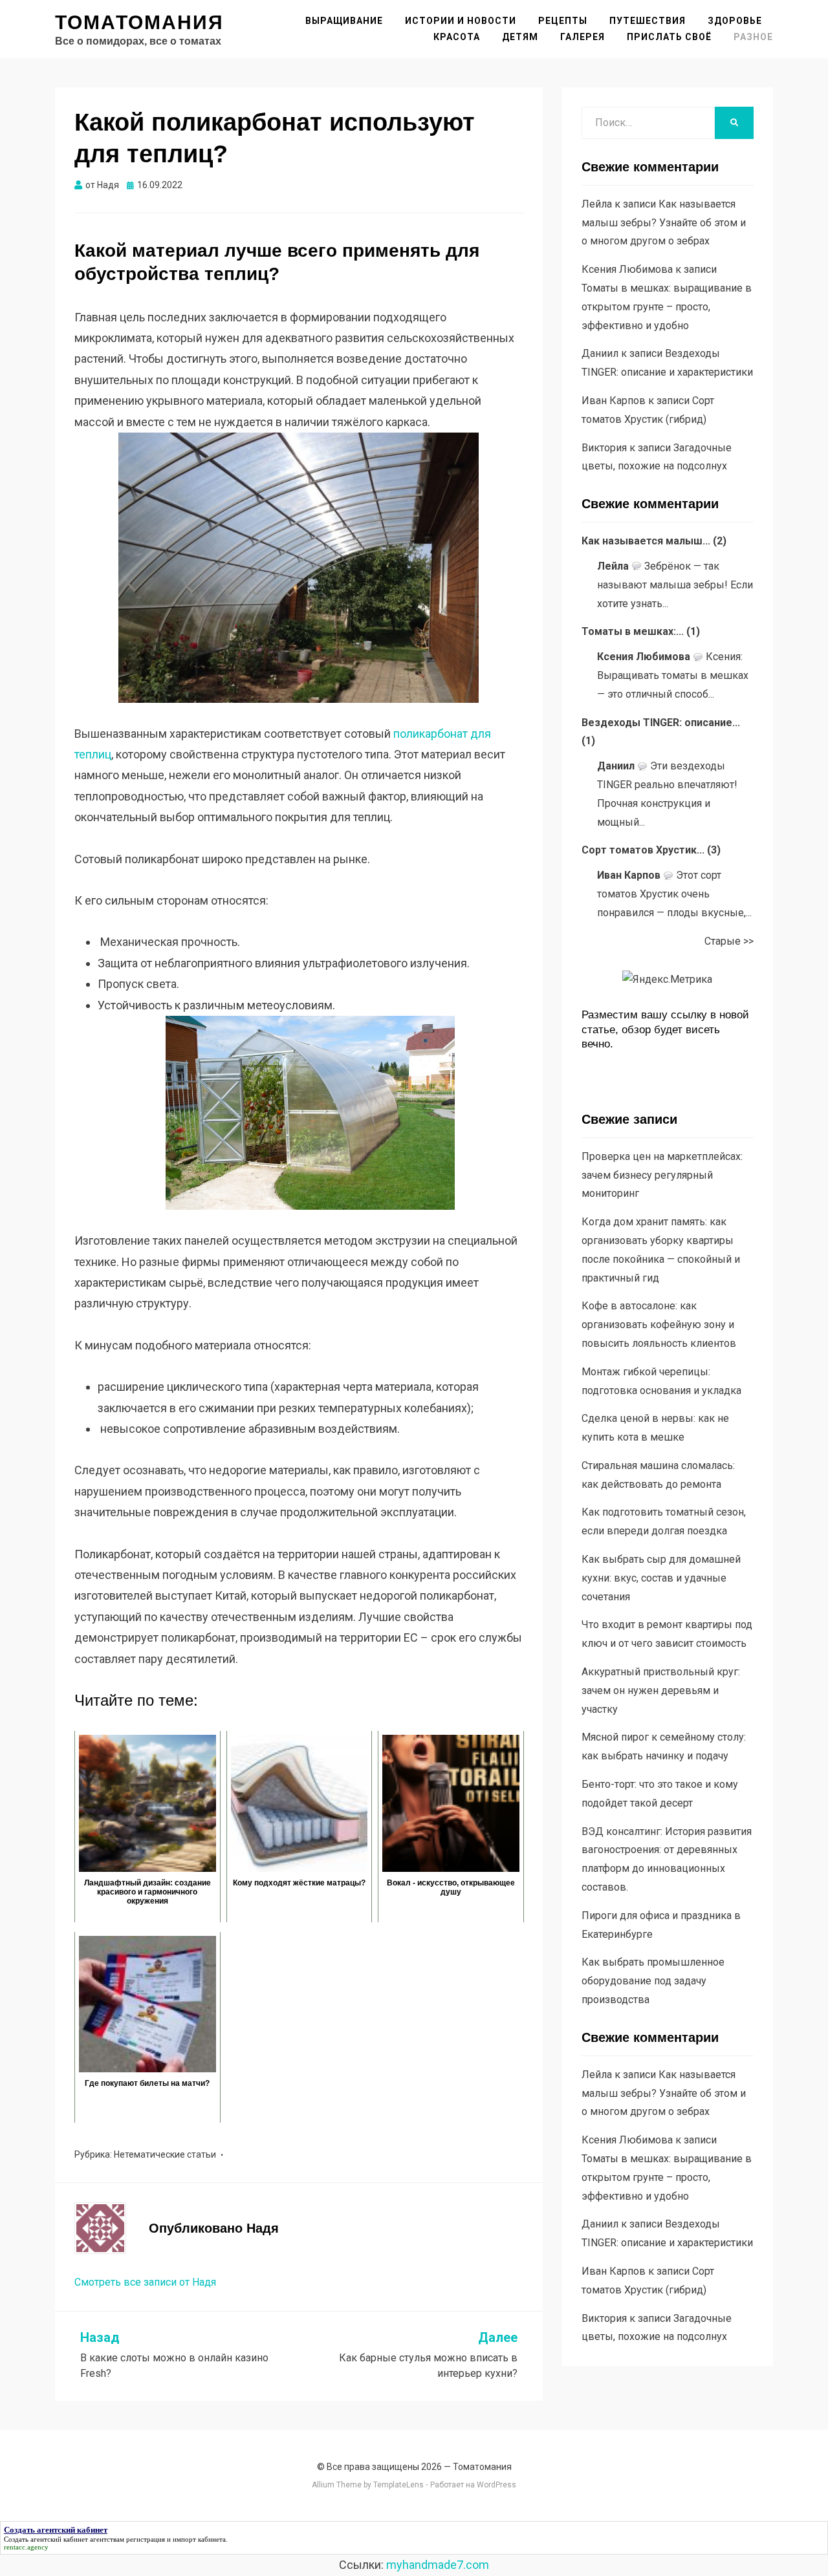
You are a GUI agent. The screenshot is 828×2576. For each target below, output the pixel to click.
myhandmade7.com (438, 2565)
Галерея (583, 37)
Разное (753, 37)
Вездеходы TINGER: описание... (661, 723)
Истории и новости (461, 21)
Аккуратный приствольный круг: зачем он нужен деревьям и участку (661, 1691)
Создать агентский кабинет (46, 2539)
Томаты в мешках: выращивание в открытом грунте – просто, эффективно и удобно (667, 307)
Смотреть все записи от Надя (145, 2282)
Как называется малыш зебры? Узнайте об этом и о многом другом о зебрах (664, 223)
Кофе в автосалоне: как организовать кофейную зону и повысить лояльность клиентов (659, 1325)
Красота (457, 37)
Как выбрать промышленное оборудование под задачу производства (653, 1981)
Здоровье (735, 21)
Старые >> (729, 941)
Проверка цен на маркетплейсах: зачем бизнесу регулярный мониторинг (662, 1175)
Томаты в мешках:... (633, 631)
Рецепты (563, 21)
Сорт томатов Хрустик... (643, 850)
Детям (520, 37)
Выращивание (344, 21)
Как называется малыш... (646, 541)
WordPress (496, 2485)
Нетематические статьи (165, 2154)
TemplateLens (398, 2485)
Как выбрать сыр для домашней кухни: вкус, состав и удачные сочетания (661, 1578)
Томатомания (139, 22)
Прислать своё (669, 37)
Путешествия (648, 21)
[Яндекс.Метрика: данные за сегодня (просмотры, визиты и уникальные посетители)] (667, 980)
